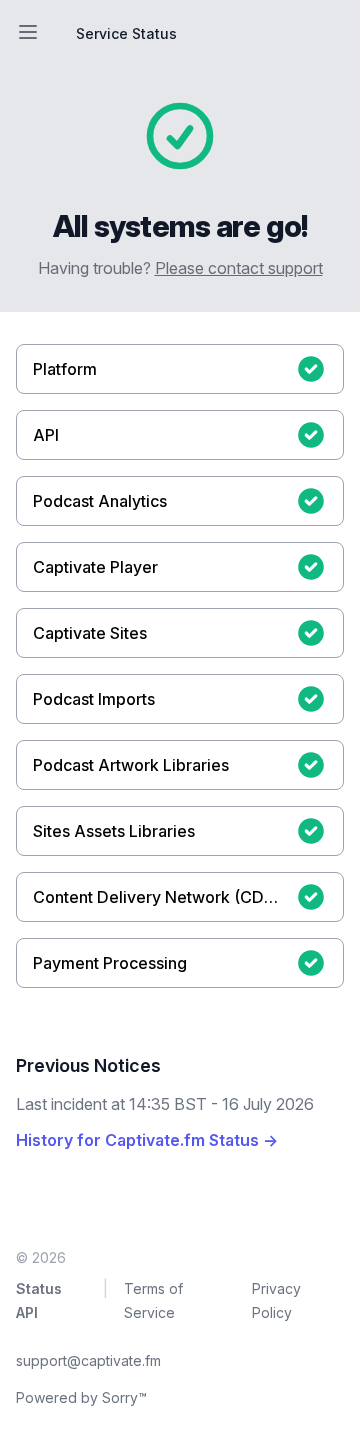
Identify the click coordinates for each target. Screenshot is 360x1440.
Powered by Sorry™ (81, 1397)
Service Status (126, 33)
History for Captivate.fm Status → (147, 1140)
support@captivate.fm (88, 1360)
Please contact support (239, 268)
